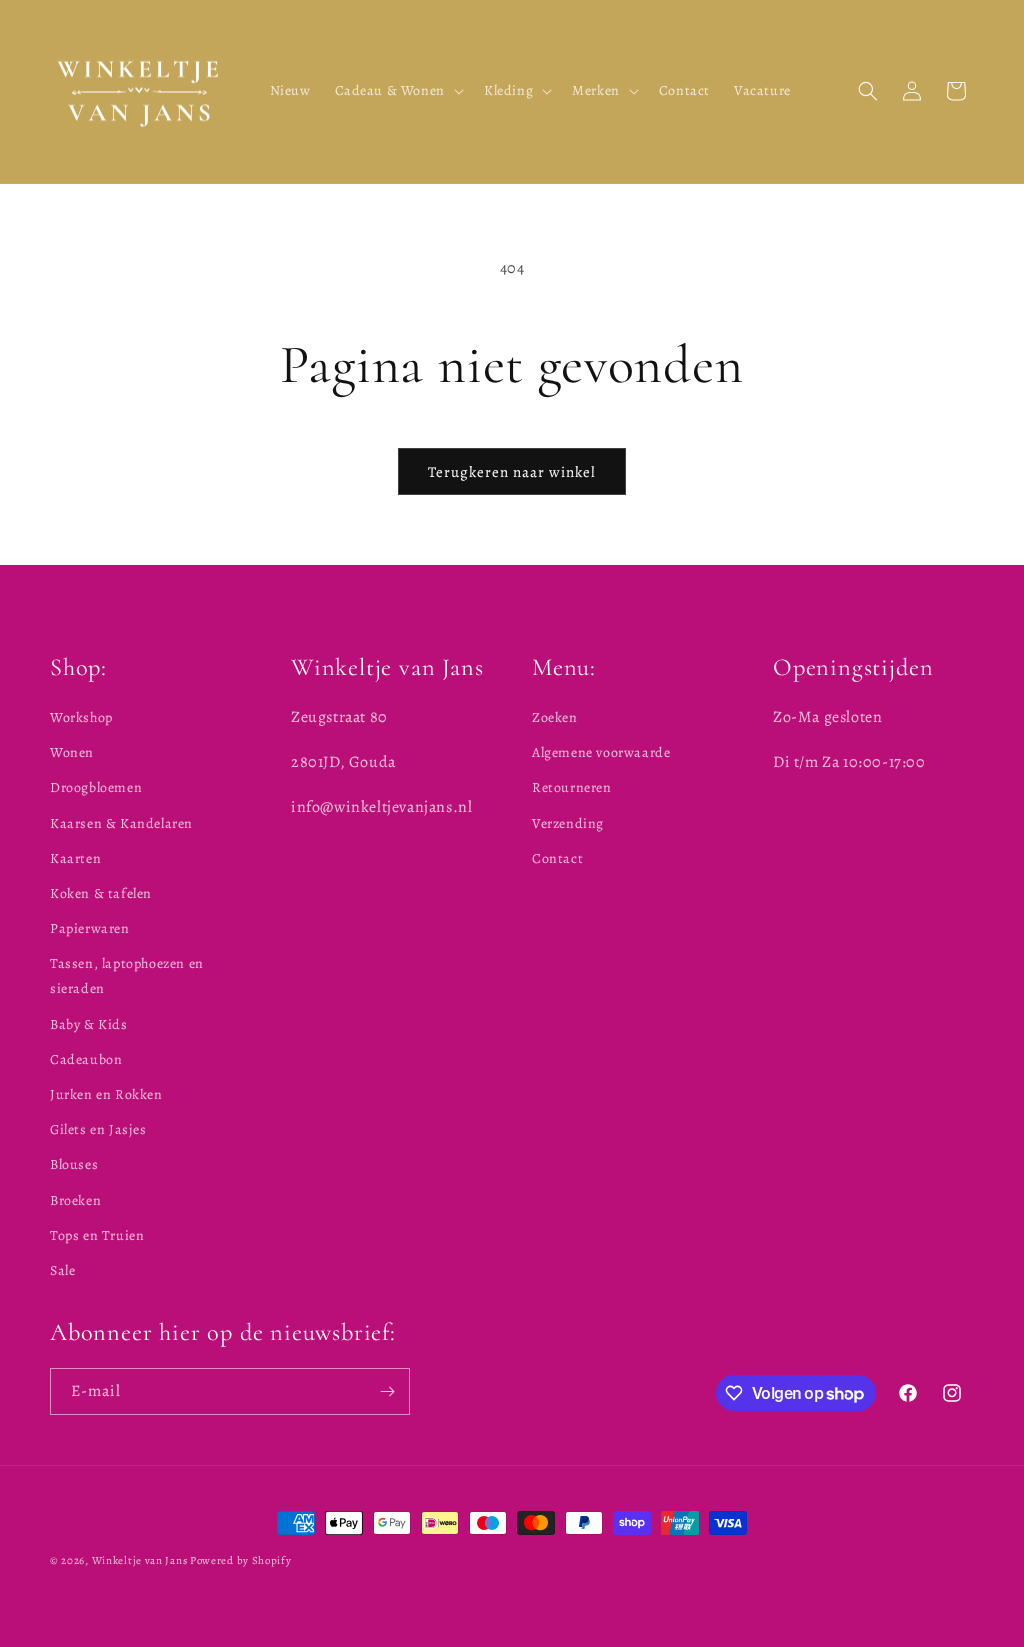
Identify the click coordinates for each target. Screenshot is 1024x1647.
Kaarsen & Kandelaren (121, 823)
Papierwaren (90, 928)
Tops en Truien (97, 1235)
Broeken (75, 1200)
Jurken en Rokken (106, 1094)
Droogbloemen (96, 787)
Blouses (74, 1164)
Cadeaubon (86, 1059)
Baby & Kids (89, 1024)
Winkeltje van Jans (140, 1560)
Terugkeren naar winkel (512, 472)
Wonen (72, 752)
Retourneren (572, 787)
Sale (62, 1270)
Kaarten (75, 858)
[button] (397, 91)
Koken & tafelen (101, 893)
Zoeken (555, 717)
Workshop (81, 717)
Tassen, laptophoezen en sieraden (127, 976)
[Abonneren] (387, 1391)
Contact (557, 858)
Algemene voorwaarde (601, 752)
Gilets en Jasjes (98, 1129)
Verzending (568, 823)
